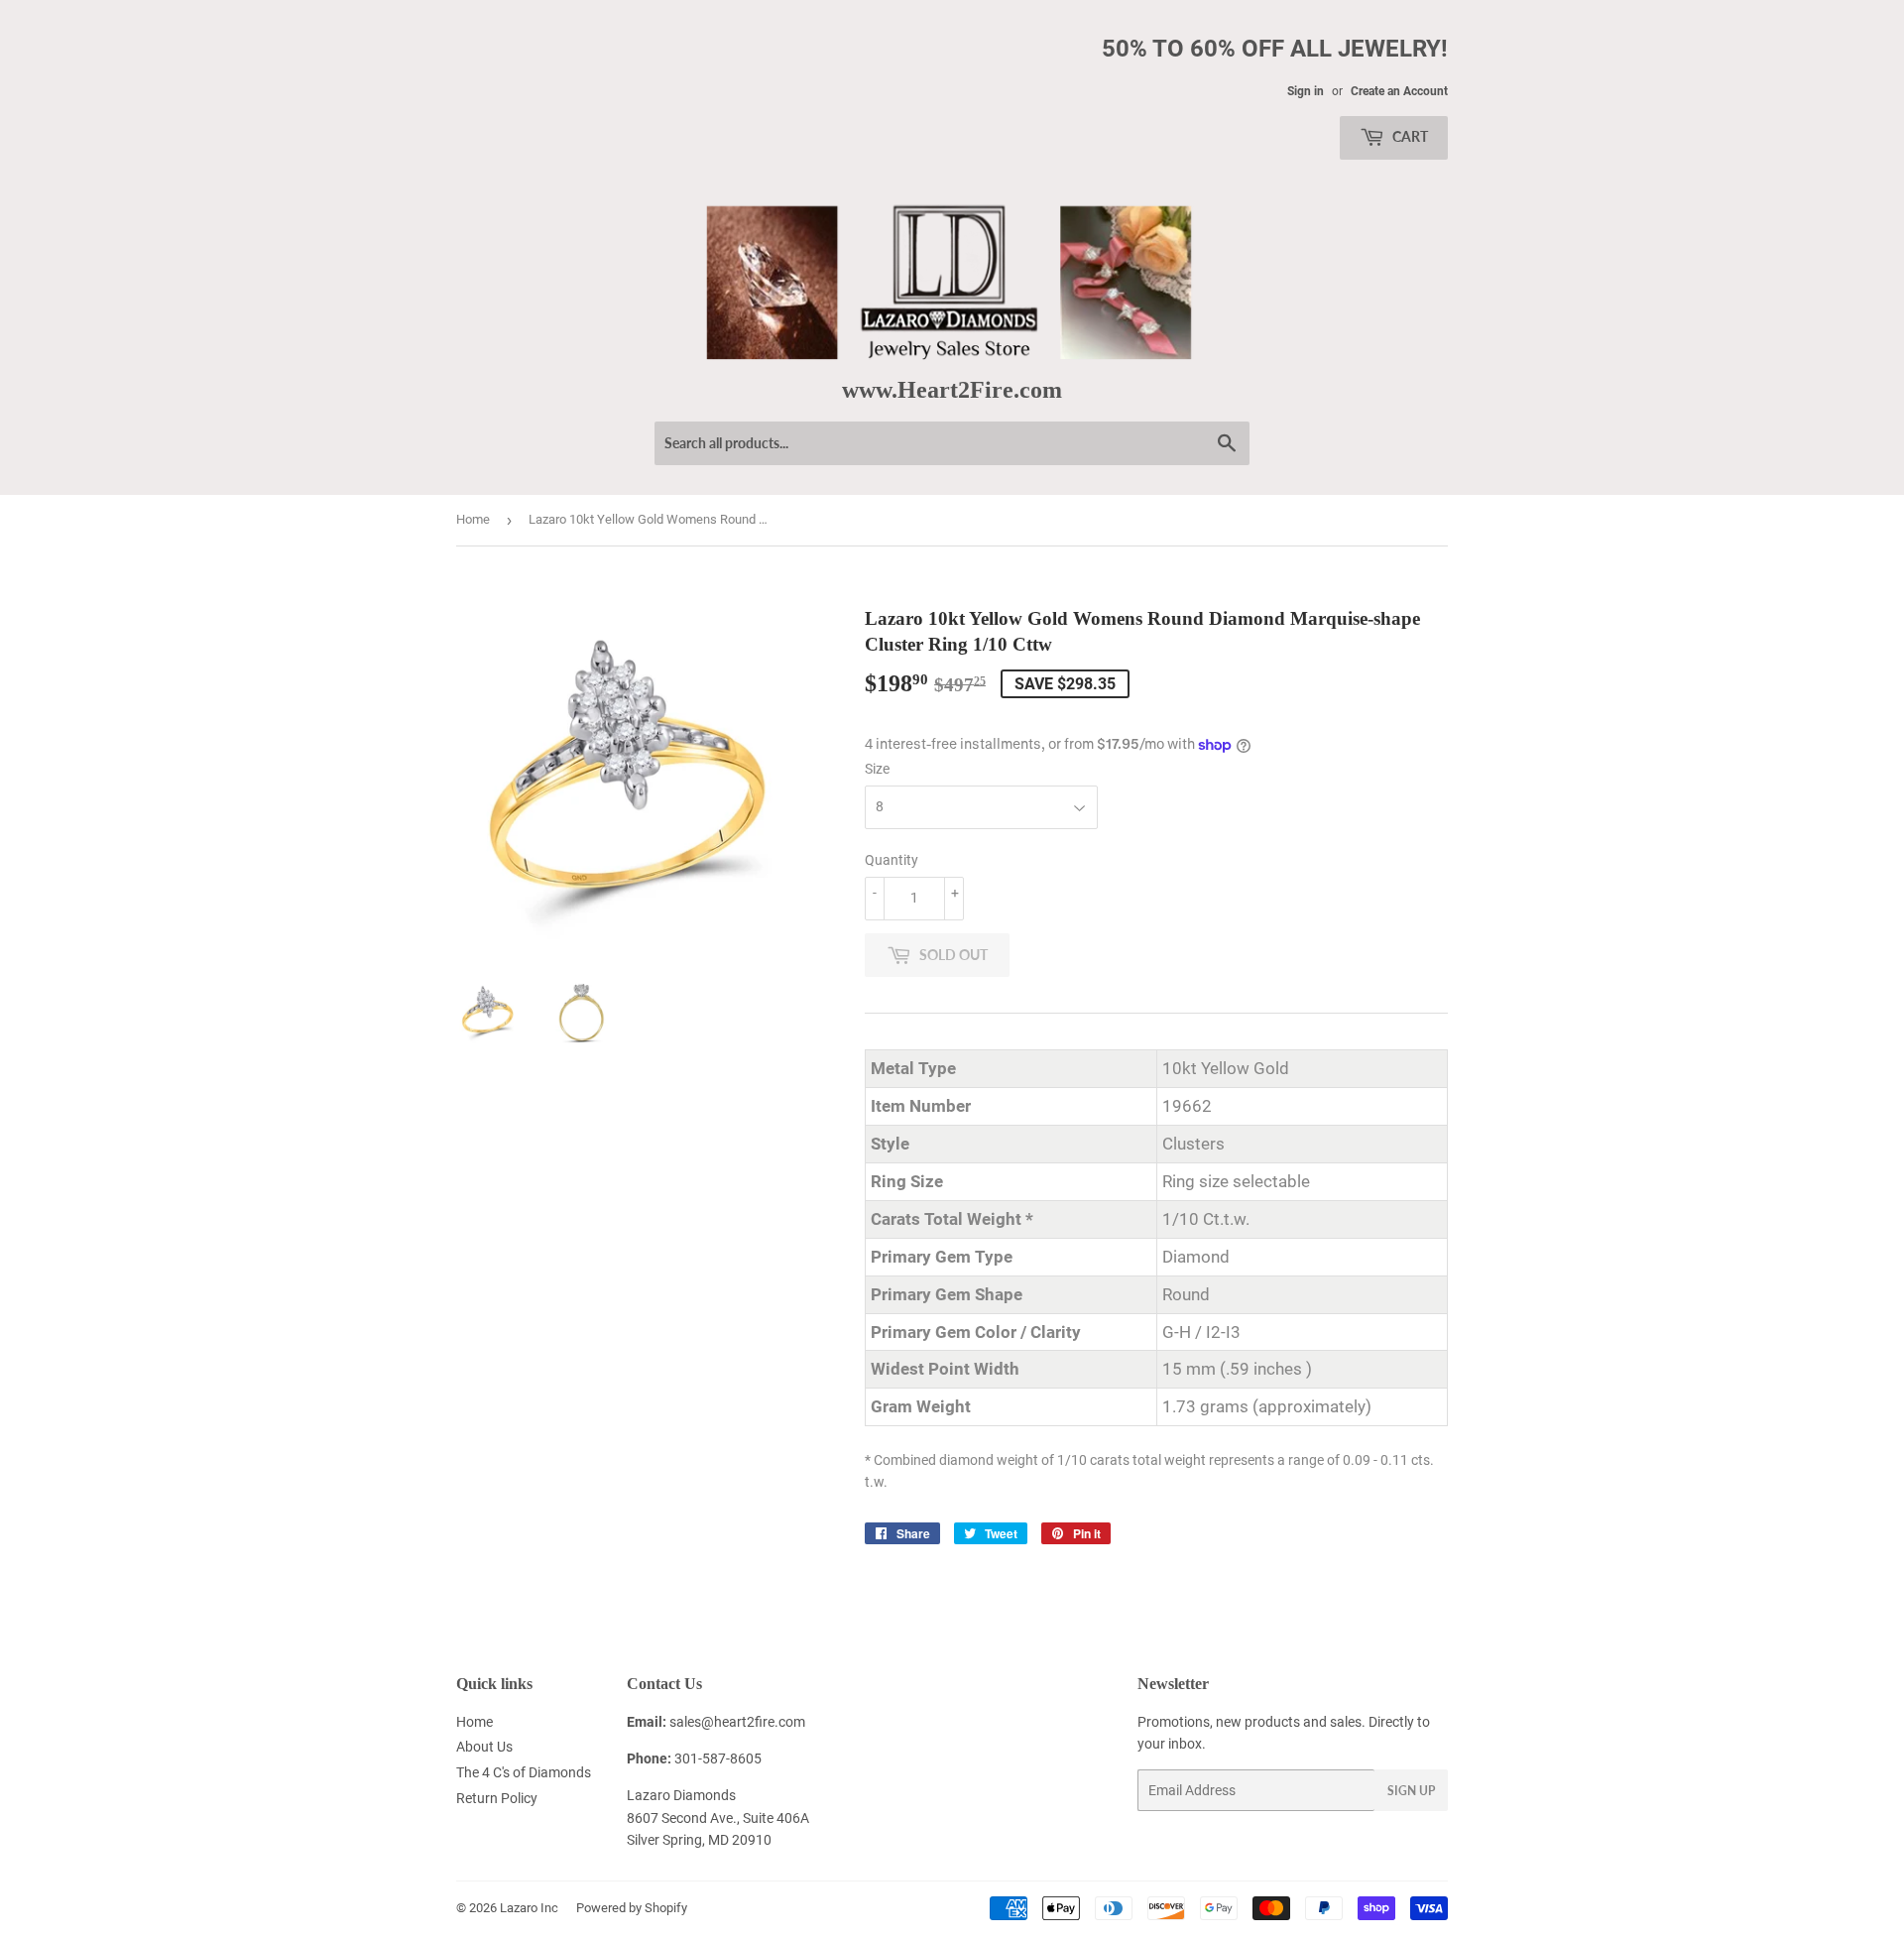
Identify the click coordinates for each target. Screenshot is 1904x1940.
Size (877, 769)
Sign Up (1411, 1791)
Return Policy (497, 1798)
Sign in (1306, 91)
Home (473, 519)
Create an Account (1399, 91)
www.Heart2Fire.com (952, 389)
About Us (484, 1747)
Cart (1409, 136)
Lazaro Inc (529, 1908)
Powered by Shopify (632, 1908)
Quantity (892, 860)
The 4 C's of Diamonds (524, 1772)
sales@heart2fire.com (737, 1722)
